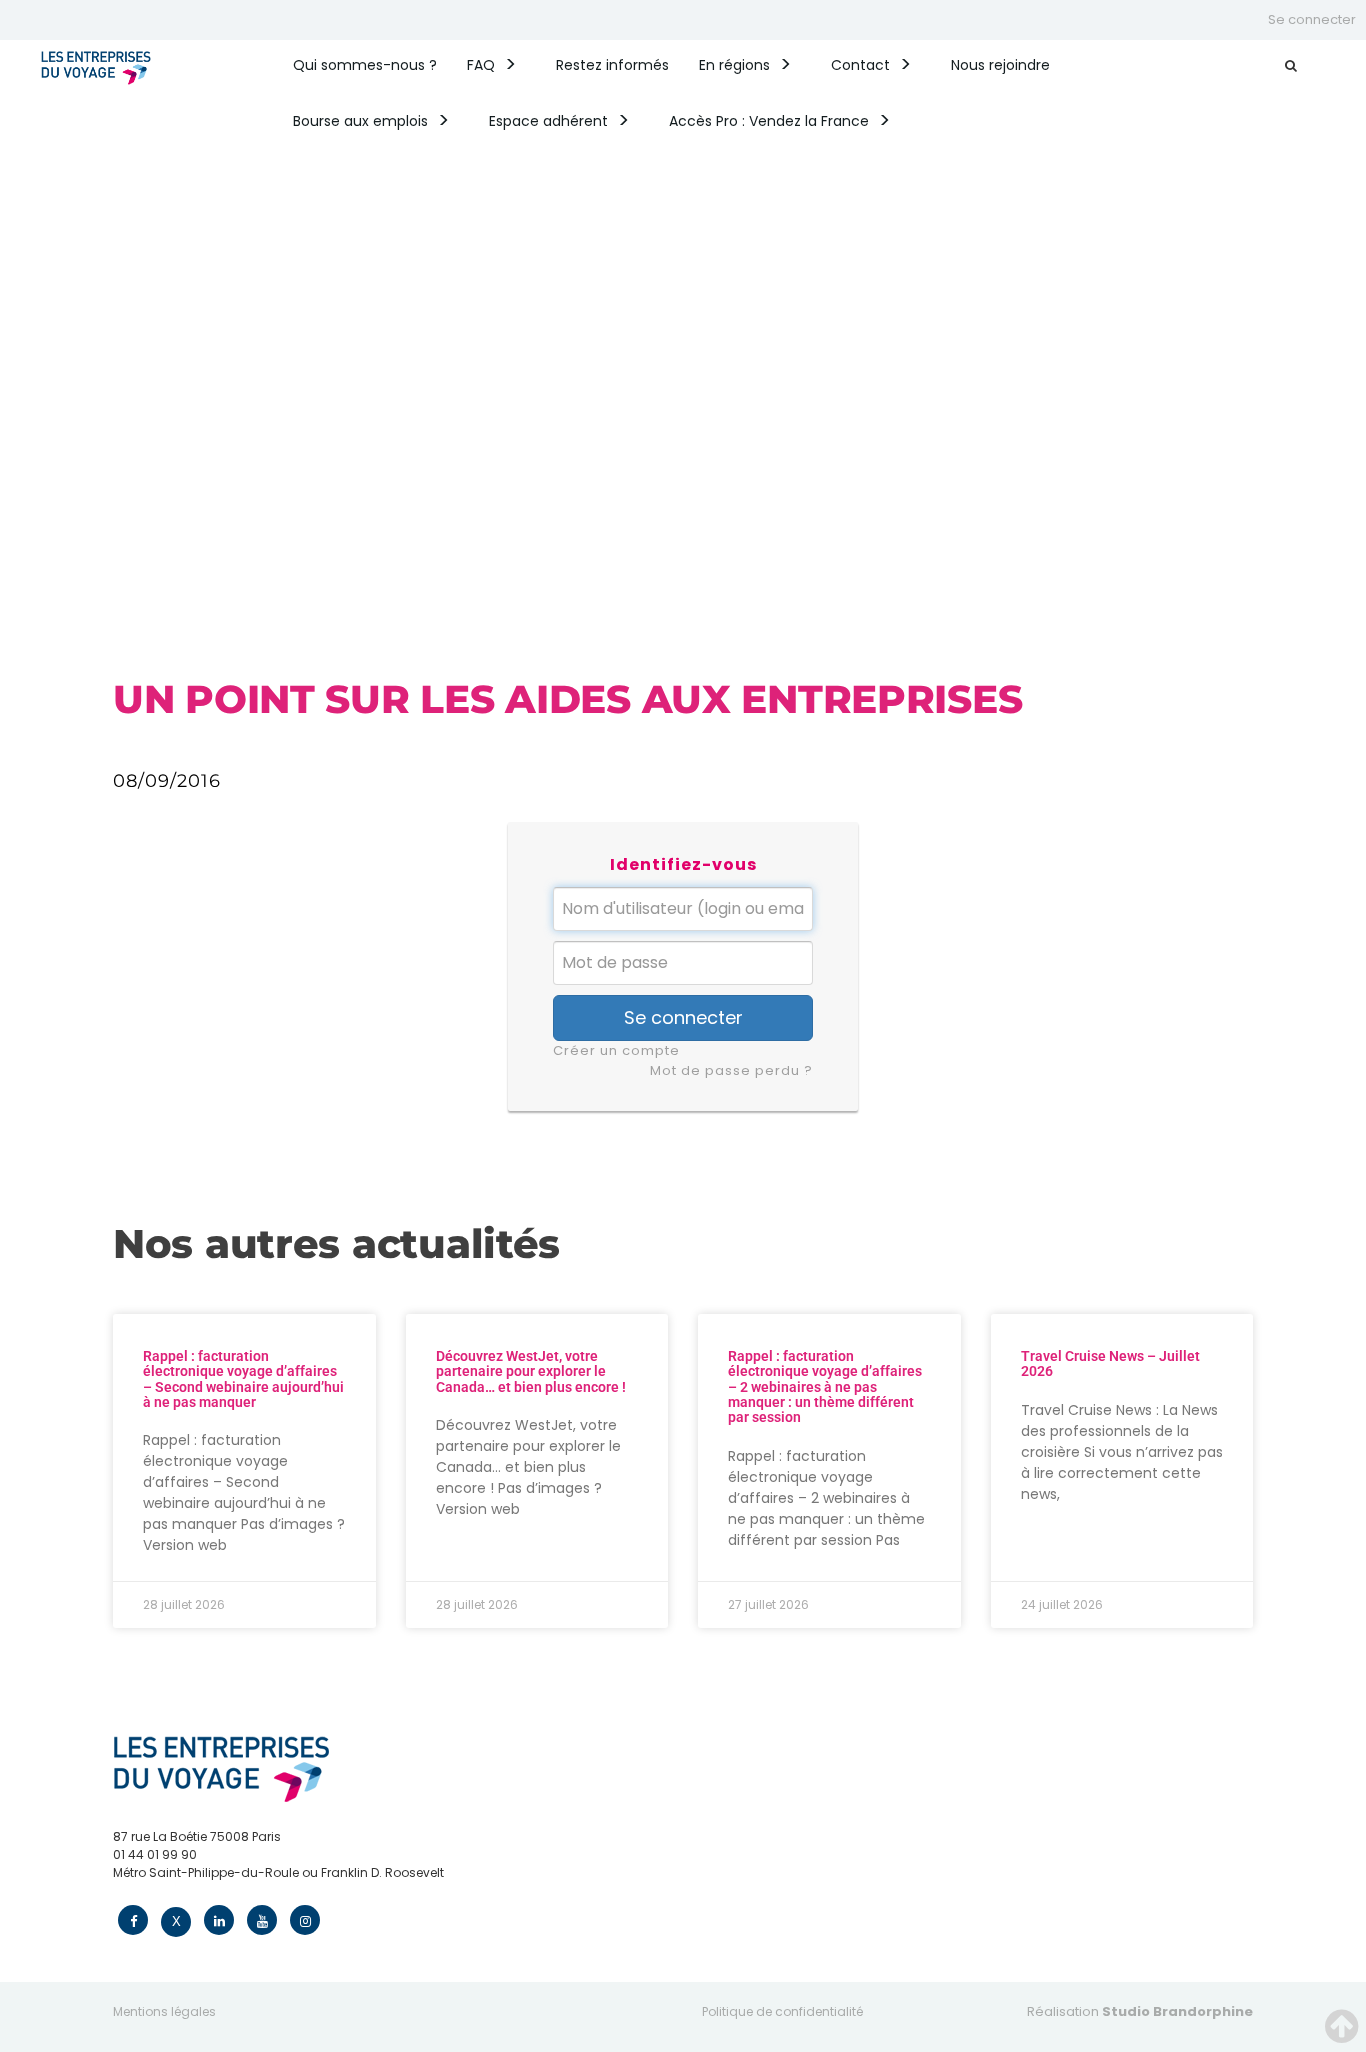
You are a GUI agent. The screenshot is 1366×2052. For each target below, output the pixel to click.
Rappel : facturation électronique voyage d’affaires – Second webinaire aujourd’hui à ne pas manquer (243, 1379)
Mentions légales (164, 2011)
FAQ (481, 65)
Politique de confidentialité (782, 2011)
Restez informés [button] (612, 65)
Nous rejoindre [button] (1000, 65)
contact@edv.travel (173, 1890)
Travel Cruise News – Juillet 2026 (1110, 1363)
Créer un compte (616, 1050)
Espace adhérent (548, 121)
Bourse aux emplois (360, 121)
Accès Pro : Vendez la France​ (769, 121)
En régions (734, 65)
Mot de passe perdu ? (731, 1070)
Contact (860, 65)
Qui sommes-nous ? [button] (365, 65)
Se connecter (1312, 19)
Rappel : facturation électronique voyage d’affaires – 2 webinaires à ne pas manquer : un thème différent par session (825, 1387)
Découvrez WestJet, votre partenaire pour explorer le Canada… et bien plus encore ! (531, 1371)
